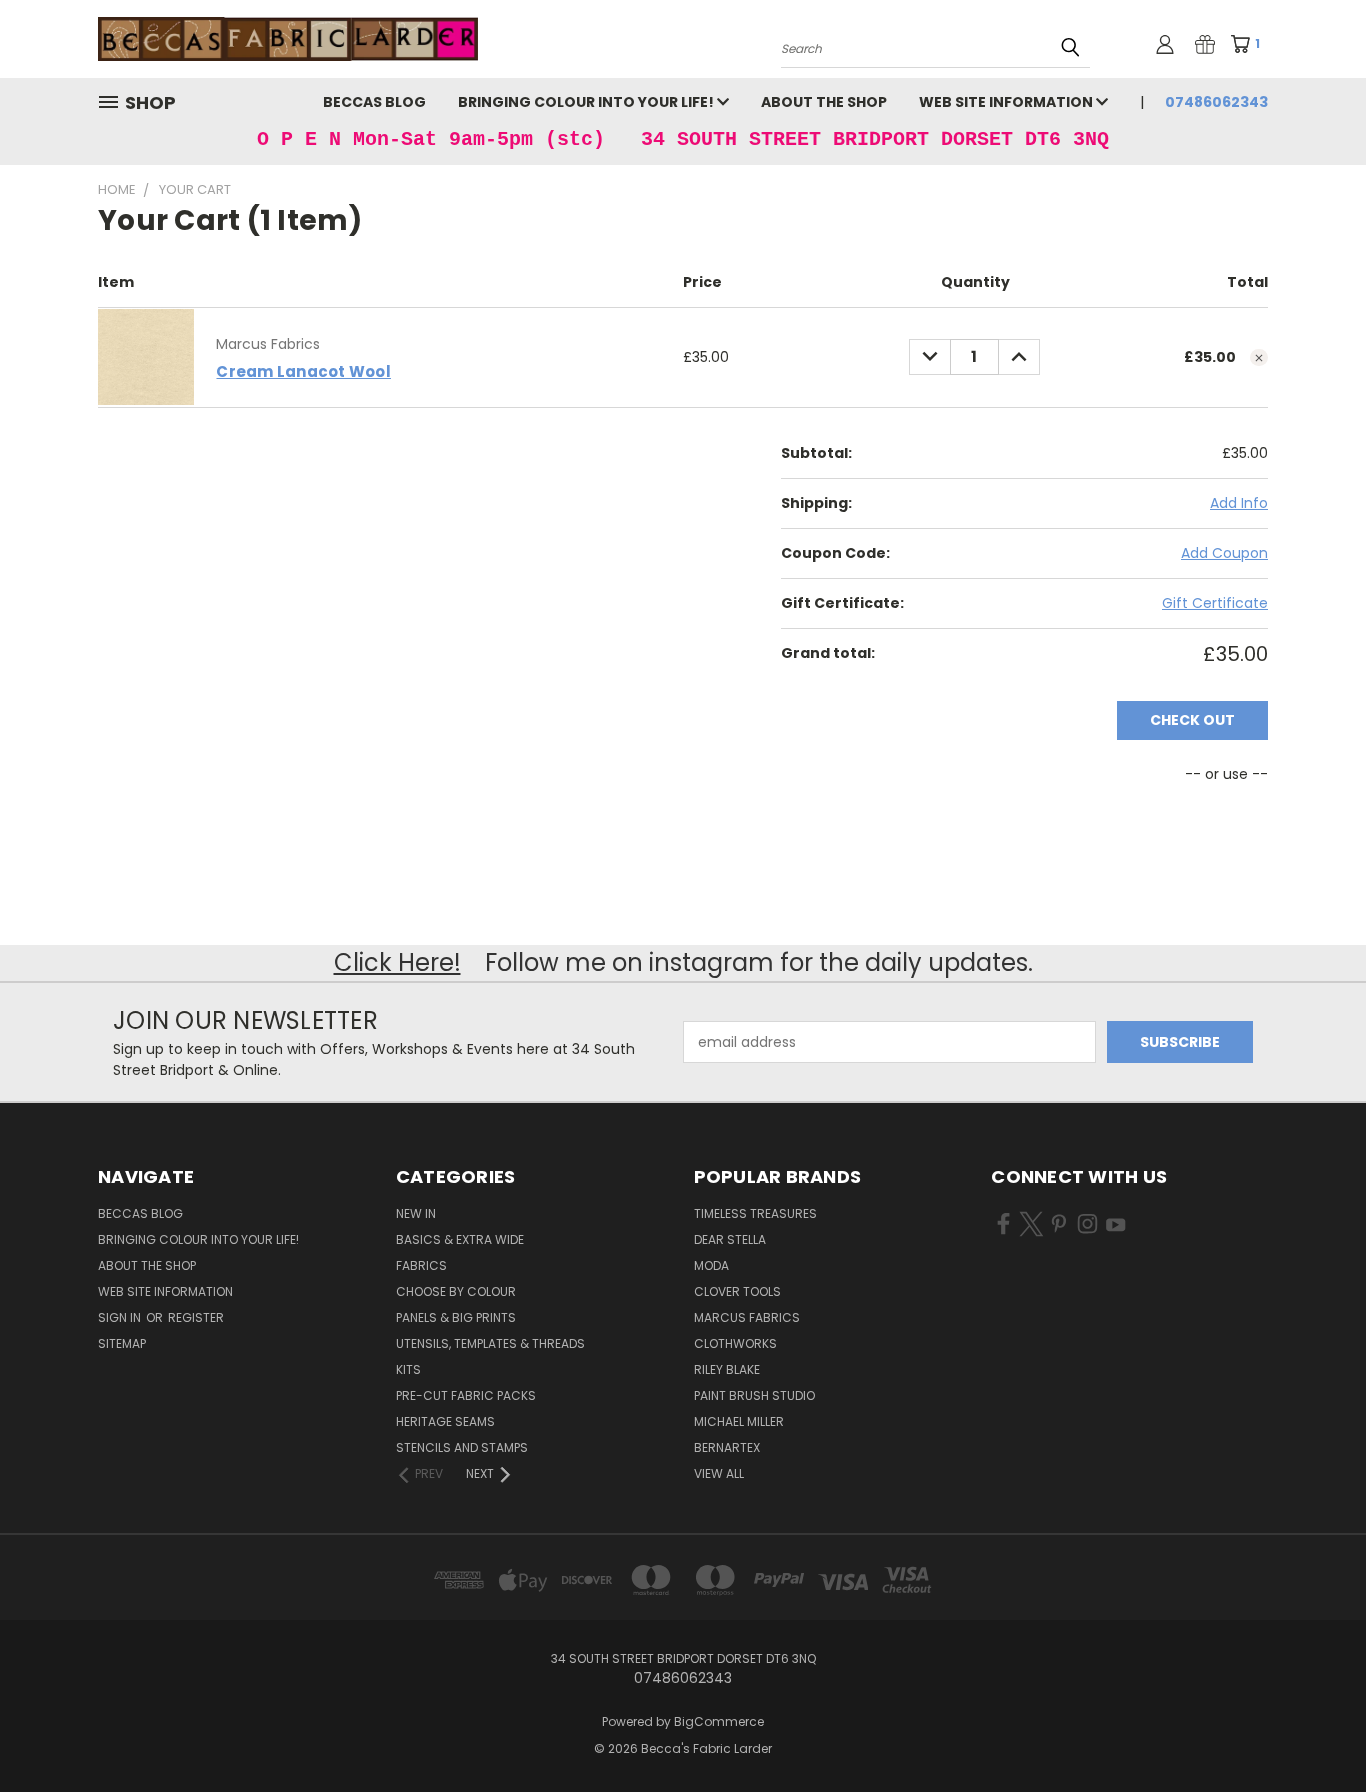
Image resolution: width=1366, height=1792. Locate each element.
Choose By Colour (456, 1291)
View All (719, 1473)
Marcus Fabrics (747, 1317)
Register (196, 1317)
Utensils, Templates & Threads (490, 1343)
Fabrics (421, 1265)
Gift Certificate (1215, 603)
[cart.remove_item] (1259, 358)
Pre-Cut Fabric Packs (466, 1395)
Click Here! (397, 962)
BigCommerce (719, 1721)
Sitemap (122, 1343)
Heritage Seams (445, 1421)
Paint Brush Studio (754, 1395)
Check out (1192, 720)
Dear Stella (730, 1239)
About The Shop (824, 102)
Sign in (121, 1317)
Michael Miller (739, 1421)
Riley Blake (727, 1369)
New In (416, 1213)
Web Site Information (1007, 102)
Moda (711, 1265)
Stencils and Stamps (462, 1447)
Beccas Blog (374, 102)
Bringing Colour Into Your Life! (587, 102)
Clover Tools (737, 1291)
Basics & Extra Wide (460, 1239)
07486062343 (1216, 102)
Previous (1313, 1729)
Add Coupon (1224, 553)
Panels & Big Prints (456, 1317)
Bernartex (727, 1447)
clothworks (735, 1343)
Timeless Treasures (755, 1213)
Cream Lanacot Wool (303, 371)
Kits (408, 1369)
